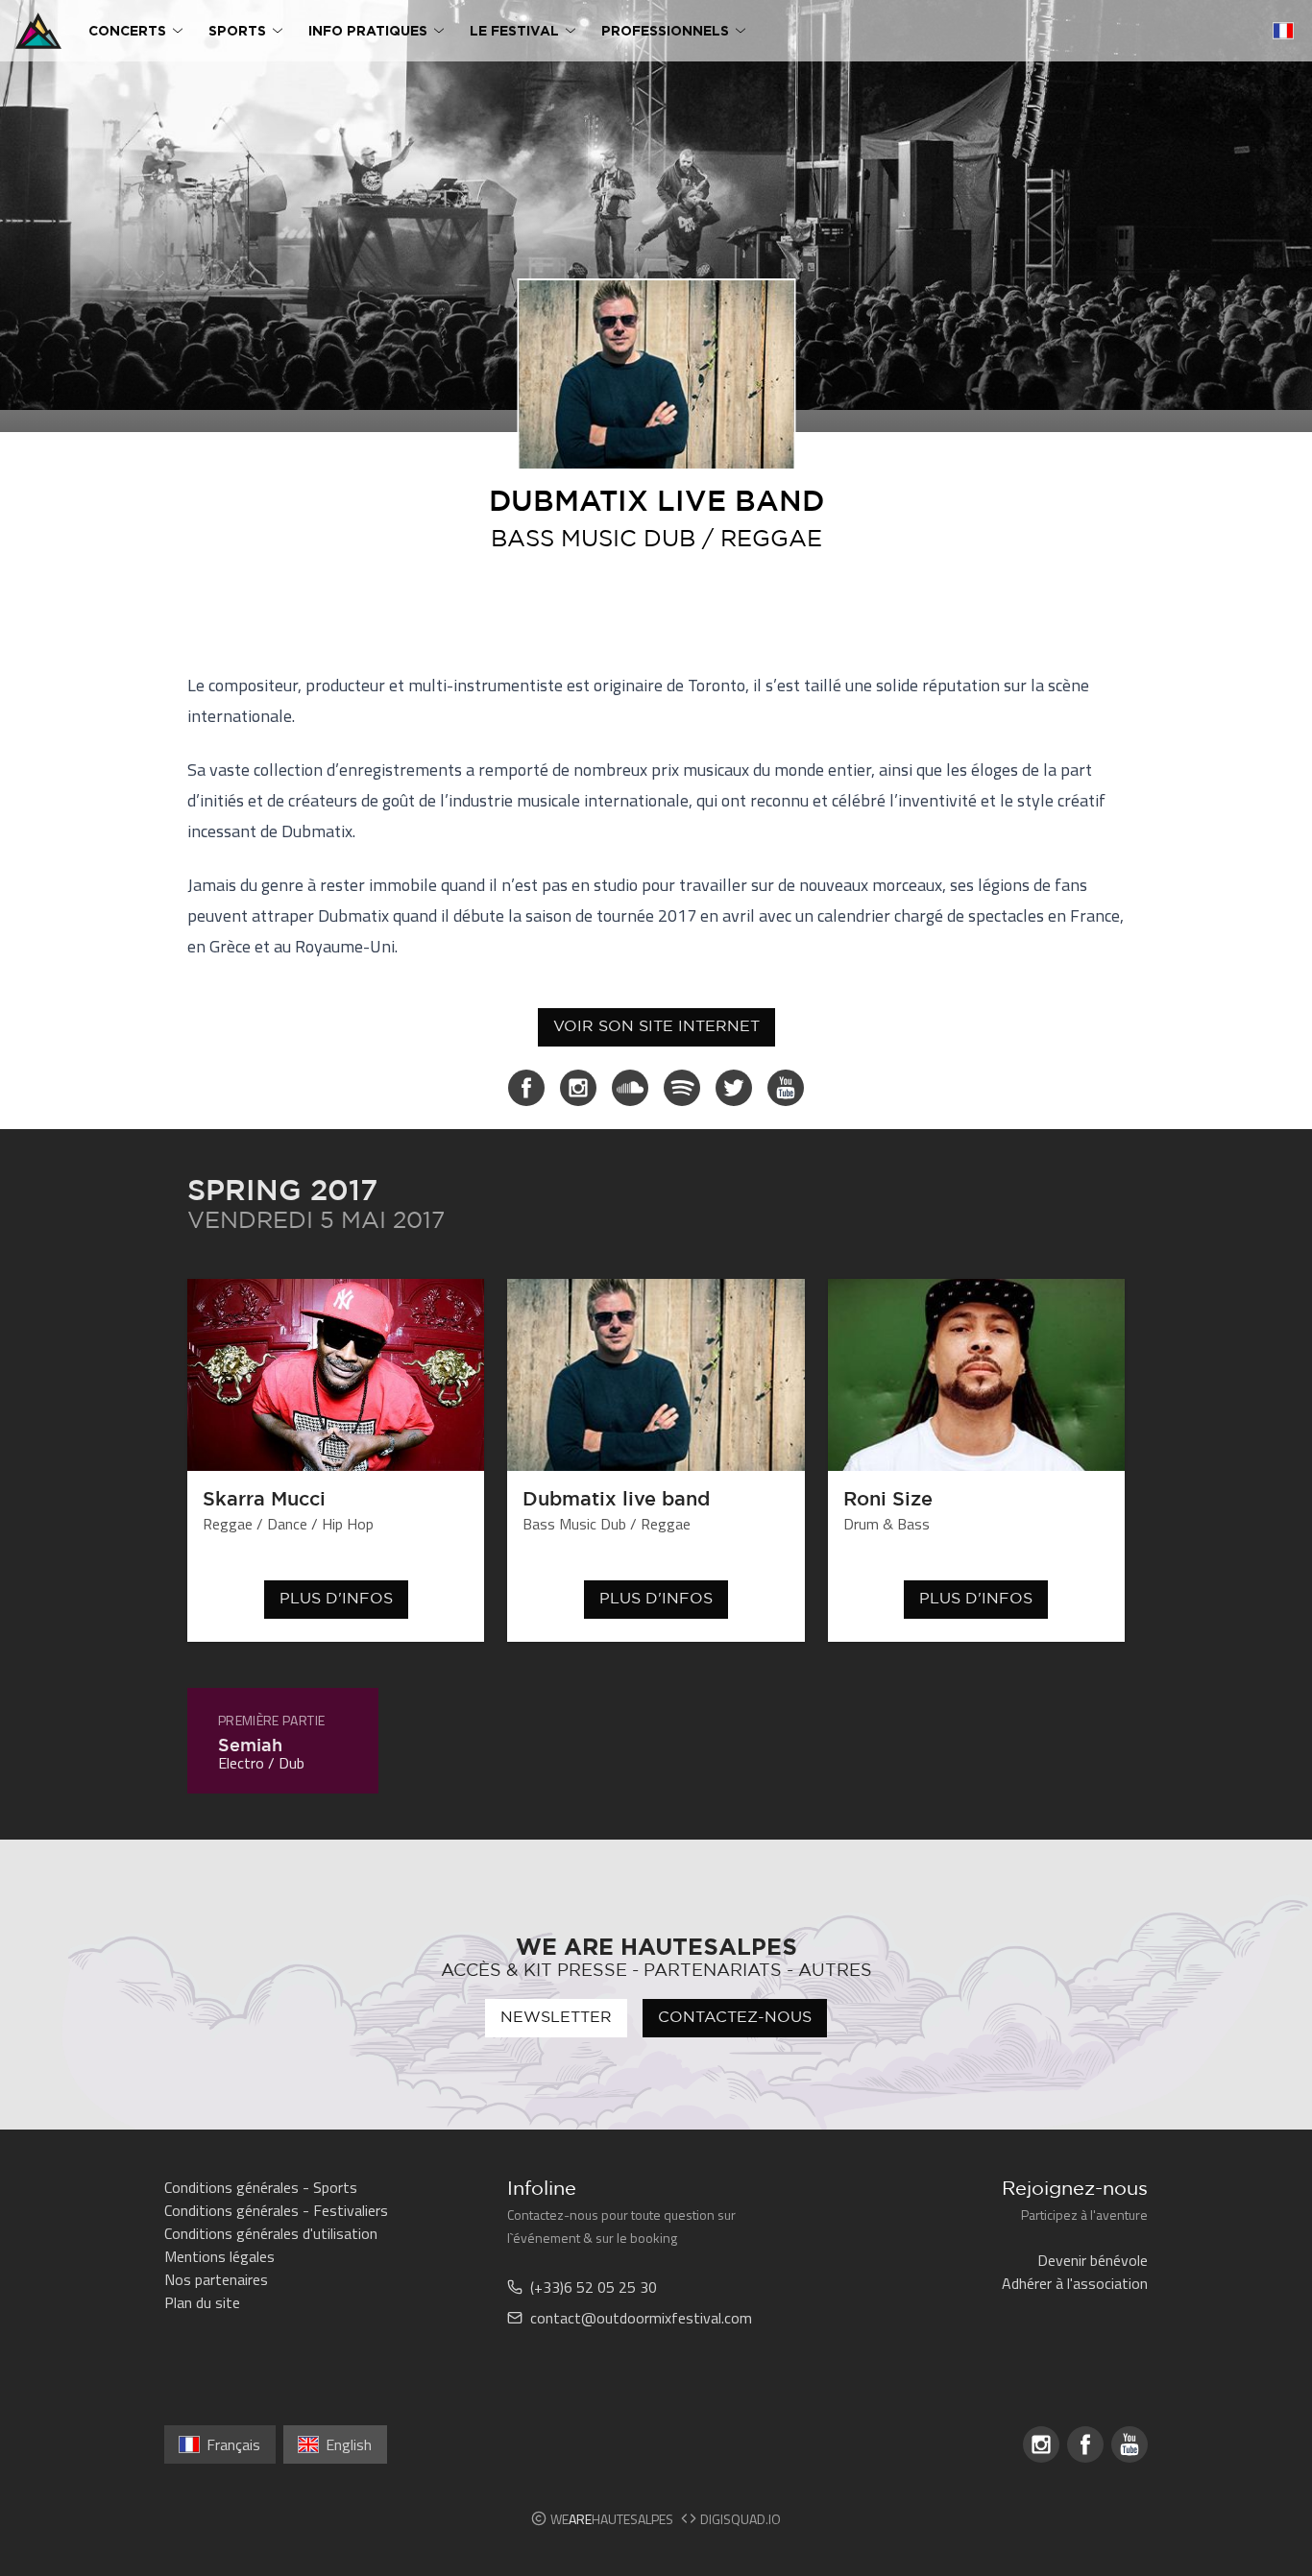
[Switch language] (1283, 31)
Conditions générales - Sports (261, 2187)
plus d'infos (336, 1599)
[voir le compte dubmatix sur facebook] (526, 1088)
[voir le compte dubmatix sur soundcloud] (630, 1088)
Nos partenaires (216, 2279)
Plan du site (202, 2302)
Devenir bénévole (1093, 2260)
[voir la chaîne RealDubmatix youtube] (786, 1088)
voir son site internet (656, 1027)
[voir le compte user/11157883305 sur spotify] (682, 1088)
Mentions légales (219, 2256)
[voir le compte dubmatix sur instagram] (578, 1088)
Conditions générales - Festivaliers (276, 2210)
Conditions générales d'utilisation (271, 2233)
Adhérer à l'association (1075, 2283)
